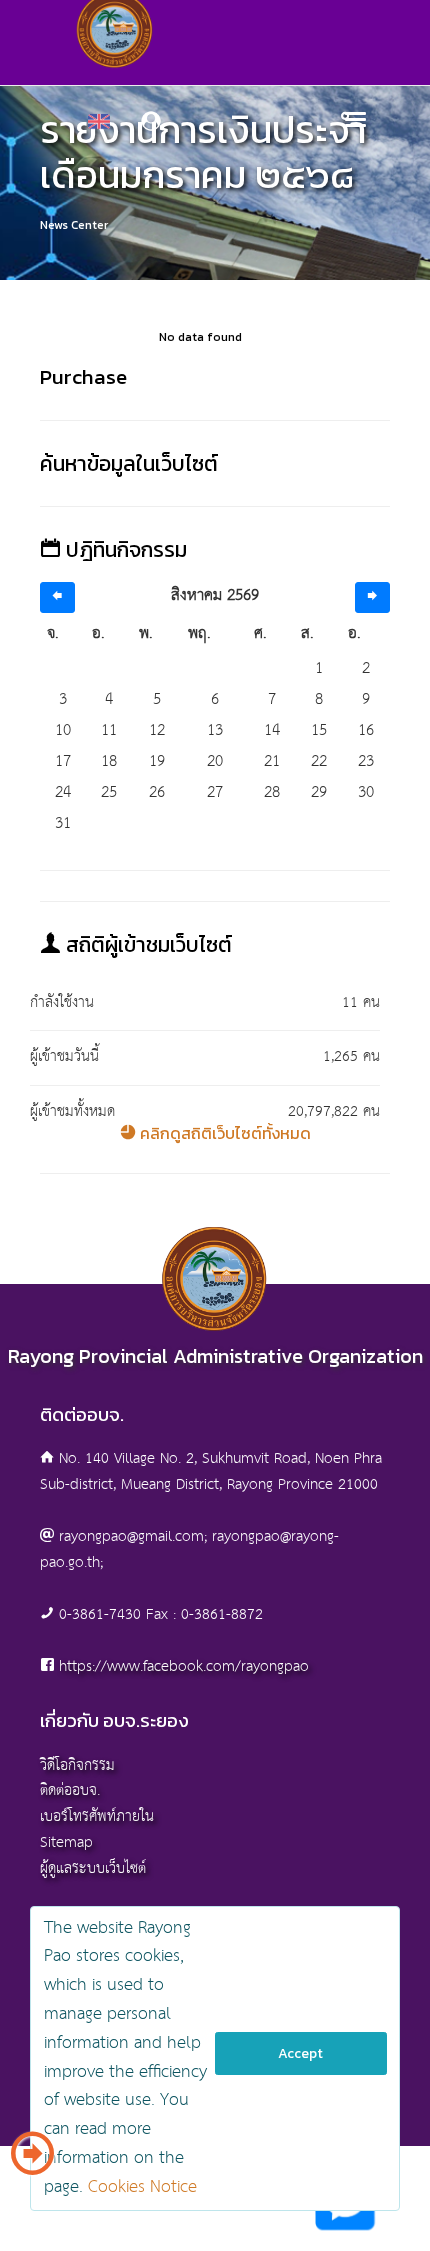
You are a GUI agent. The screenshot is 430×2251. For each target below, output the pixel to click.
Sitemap (66, 1842)
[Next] (372, 597)
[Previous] (57, 597)
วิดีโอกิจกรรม (77, 1765)
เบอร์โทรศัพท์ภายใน (97, 1816)
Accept (300, 2053)
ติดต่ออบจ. (70, 1790)
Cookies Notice (142, 2187)
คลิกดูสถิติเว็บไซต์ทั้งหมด (223, 1133)
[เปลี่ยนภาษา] (32, 2161)
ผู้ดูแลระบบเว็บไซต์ (93, 1868)
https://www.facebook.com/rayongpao (184, 1666)
